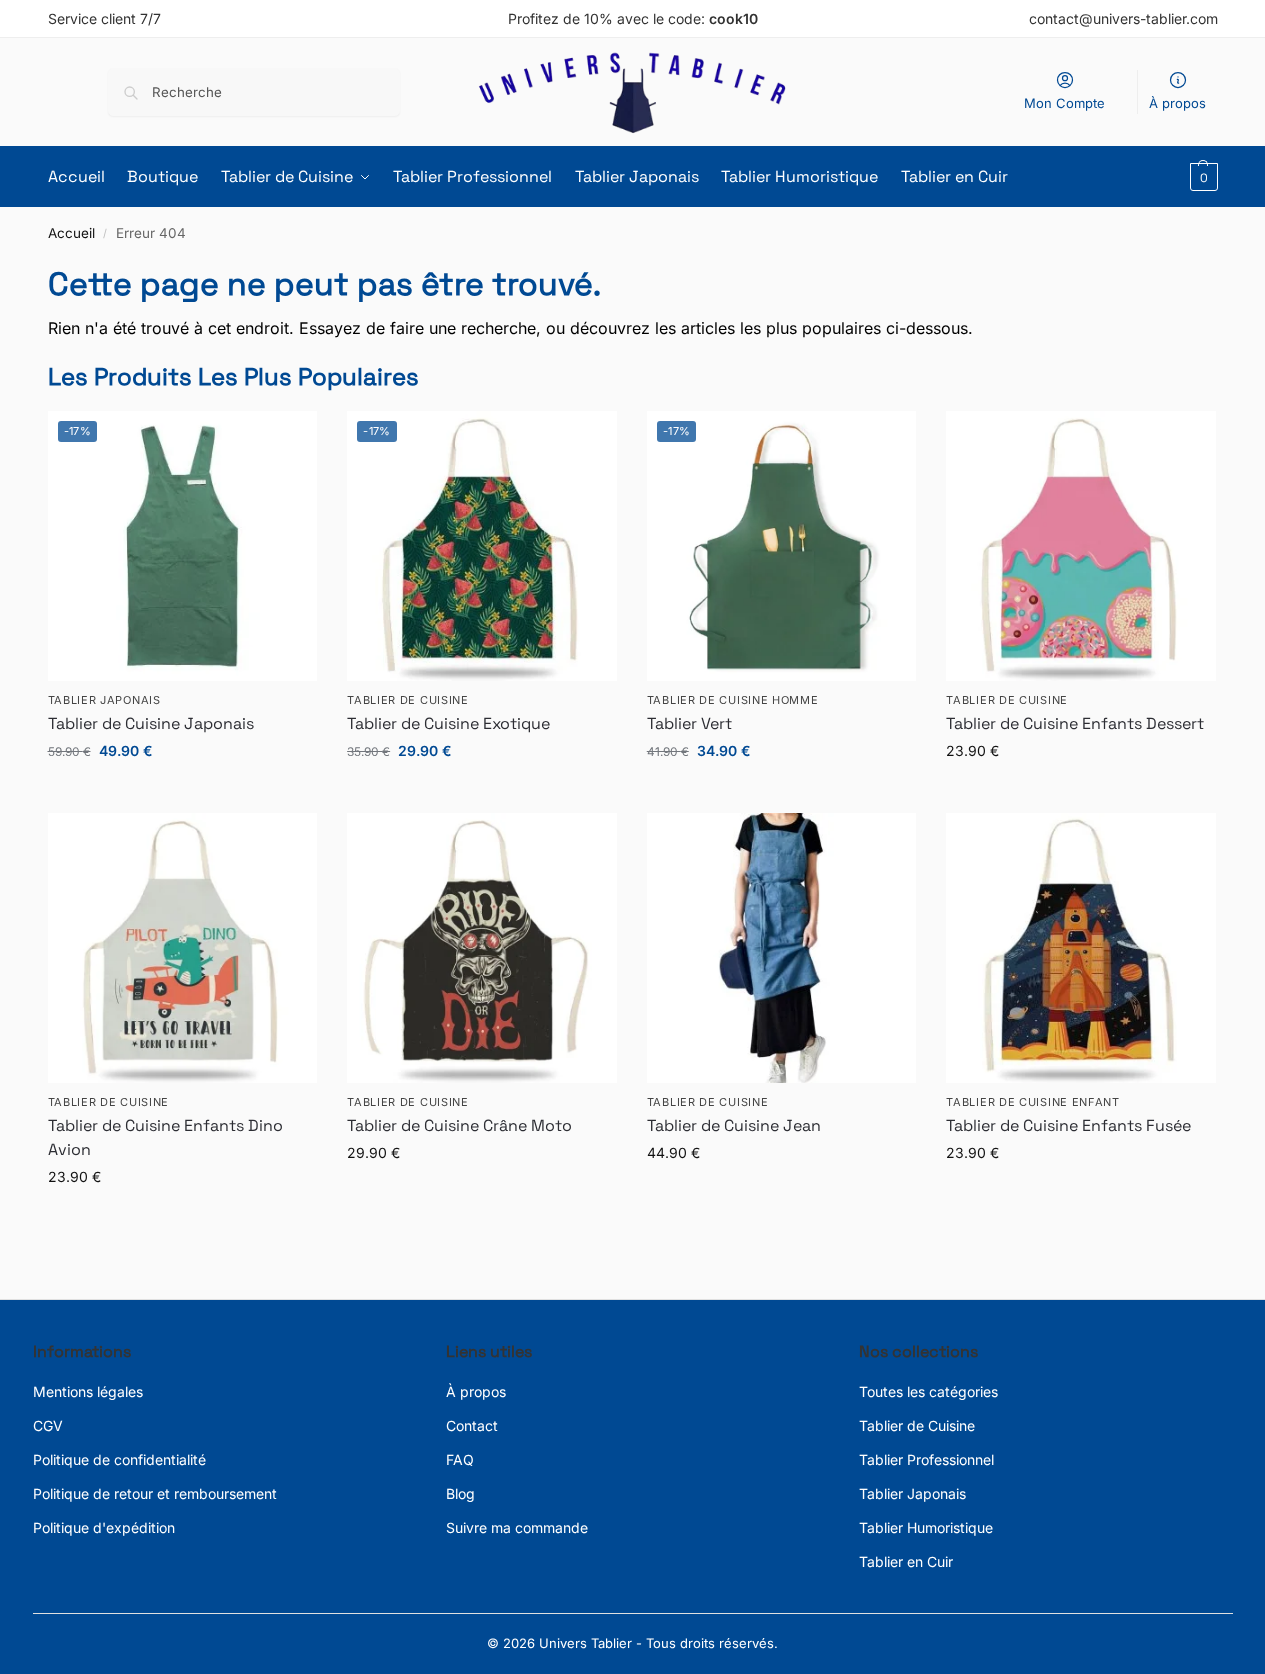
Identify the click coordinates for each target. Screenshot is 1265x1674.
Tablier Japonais (104, 700)
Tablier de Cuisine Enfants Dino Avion (165, 1137)
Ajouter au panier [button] (782, 792)
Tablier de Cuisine (917, 1425)
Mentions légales (88, 1391)
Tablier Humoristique (926, 1527)
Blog (460, 1493)
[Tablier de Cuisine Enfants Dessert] (1081, 546)
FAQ (460, 1459)
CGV (48, 1425)
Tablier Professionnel (926, 1459)
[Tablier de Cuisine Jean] (782, 948)
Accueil (71, 233)
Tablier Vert (689, 723)
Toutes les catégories (928, 1391)
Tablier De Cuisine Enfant (1033, 1102)
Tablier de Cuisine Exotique (448, 723)
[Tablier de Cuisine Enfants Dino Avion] (183, 948)
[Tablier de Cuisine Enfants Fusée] (1081, 948)
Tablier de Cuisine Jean (734, 1125)
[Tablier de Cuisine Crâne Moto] (482, 948)
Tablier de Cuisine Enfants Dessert (1075, 723)
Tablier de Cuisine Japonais (151, 723)
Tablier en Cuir (906, 1561)
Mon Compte (1064, 103)
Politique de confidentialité (119, 1459)
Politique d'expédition (104, 1527)
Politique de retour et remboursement (155, 1493)
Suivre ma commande (517, 1527)
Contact (472, 1425)
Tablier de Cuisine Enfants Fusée (1068, 1125)
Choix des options (182, 792)
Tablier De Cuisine (408, 700)
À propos (1177, 103)
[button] (1201, 177)
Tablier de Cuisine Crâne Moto (459, 1125)
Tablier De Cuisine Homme (733, 700)
